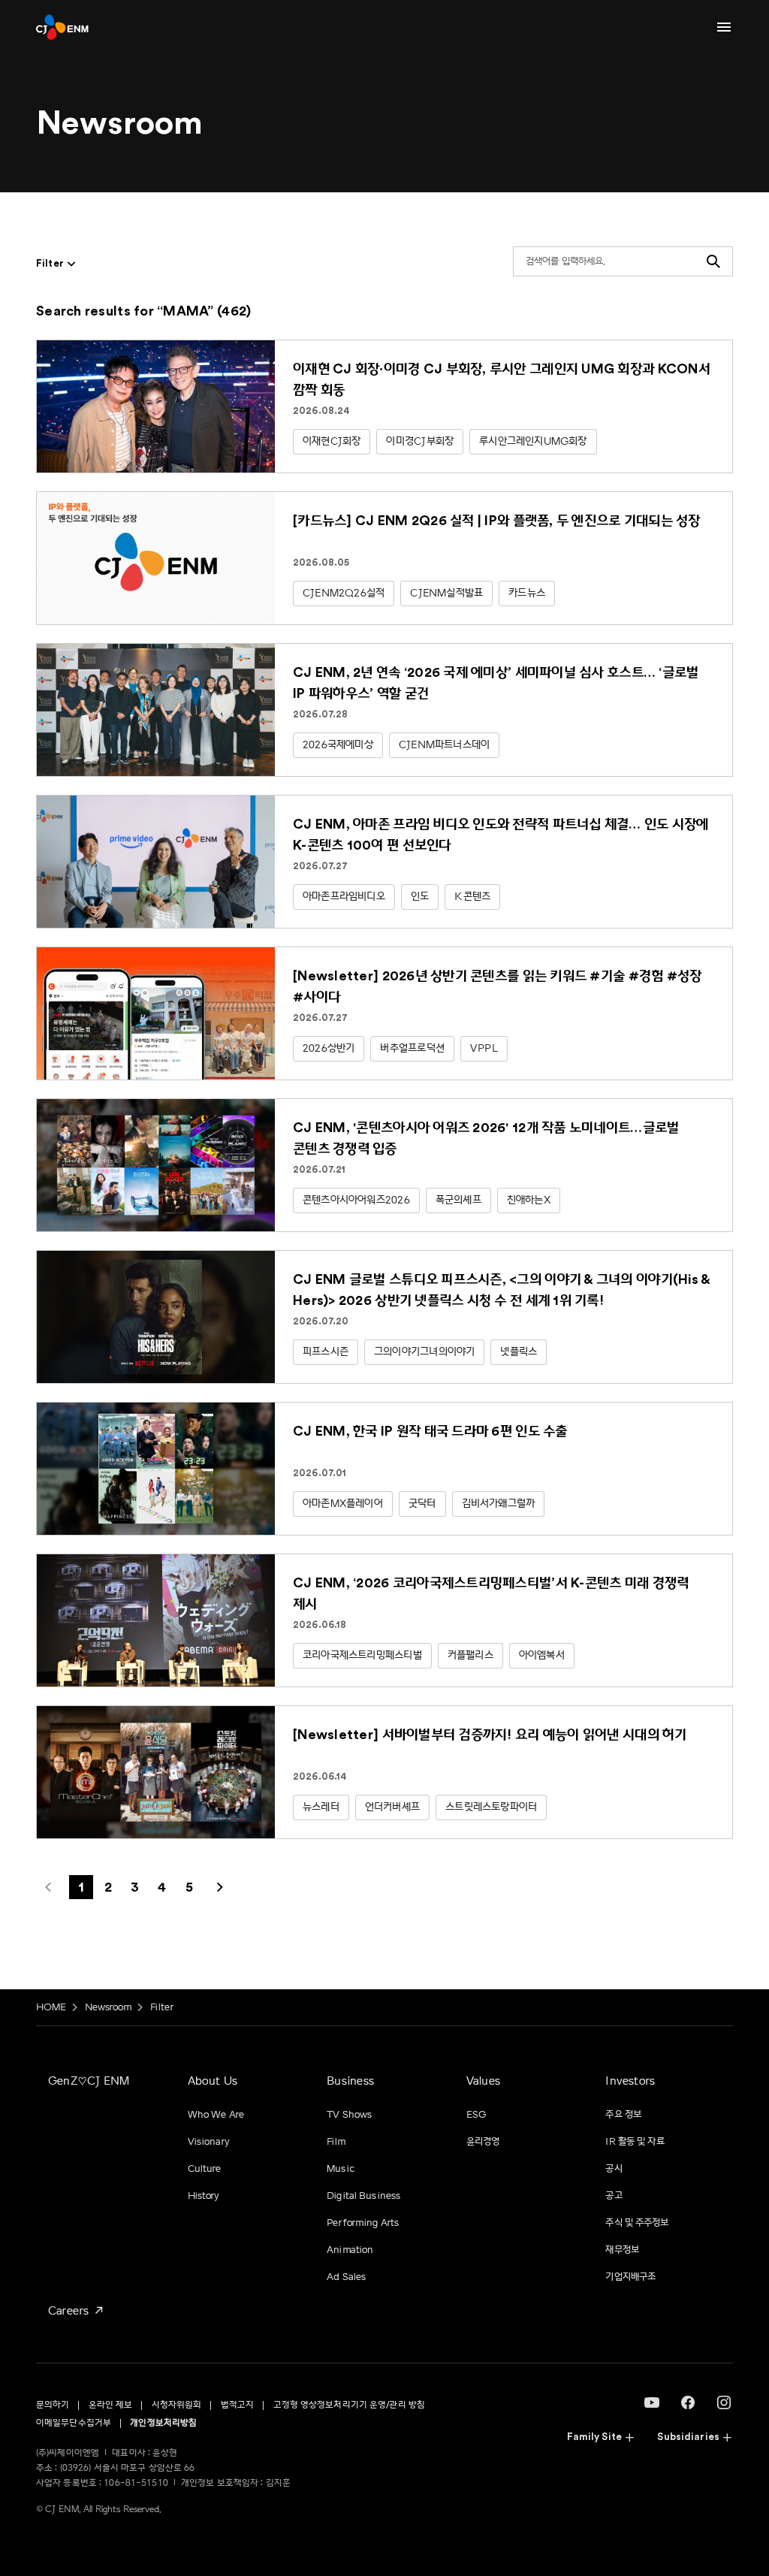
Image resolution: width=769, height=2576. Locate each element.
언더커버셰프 (392, 1807)
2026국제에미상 (338, 745)
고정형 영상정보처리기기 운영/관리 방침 (350, 2405)
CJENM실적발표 (446, 593)
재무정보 (622, 2250)
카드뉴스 (527, 593)
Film (336, 2142)
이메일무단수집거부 (74, 2423)
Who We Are (216, 2115)
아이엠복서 (542, 1655)
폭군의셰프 (458, 1200)
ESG (476, 2115)
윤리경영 (483, 2142)
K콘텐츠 (472, 897)
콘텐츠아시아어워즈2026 (356, 1200)
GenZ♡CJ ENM (89, 2081)
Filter (162, 2007)
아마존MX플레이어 (343, 1504)
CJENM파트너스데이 (444, 745)
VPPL (484, 1048)
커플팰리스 (470, 1655)
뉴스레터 (321, 1807)
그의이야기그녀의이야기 (424, 1352)
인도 (420, 897)
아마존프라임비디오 (344, 897)
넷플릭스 (519, 1352)
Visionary (209, 2142)
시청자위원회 (177, 2405)
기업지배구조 (630, 2277)
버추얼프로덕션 (412, 1048)
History (204, 2196)
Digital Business (363, 2196)
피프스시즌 (326, 1352)
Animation (350, 2250)
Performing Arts (363, 2223)
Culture (205, 2169)
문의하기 (53, 2405)
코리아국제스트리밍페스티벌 (362, 1655)
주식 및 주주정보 (637, 2223)
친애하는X (529, 1200)
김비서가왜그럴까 (499, 1504)
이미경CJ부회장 (420, 441)
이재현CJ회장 (332, 441)
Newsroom (109, 2007)
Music (341, 2169)
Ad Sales (346, 2277)
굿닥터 (422, 1504)
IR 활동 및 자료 (635, 2142)
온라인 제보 (111, 2405)
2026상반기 (329, 1048)
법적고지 (237, 2405)
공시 (614, 2169)
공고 (614, 2196)
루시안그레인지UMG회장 (533, 441)
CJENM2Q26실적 (344, 593)
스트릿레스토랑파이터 (491, 1807)
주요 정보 (623, 2115)
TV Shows (349, 2115)
